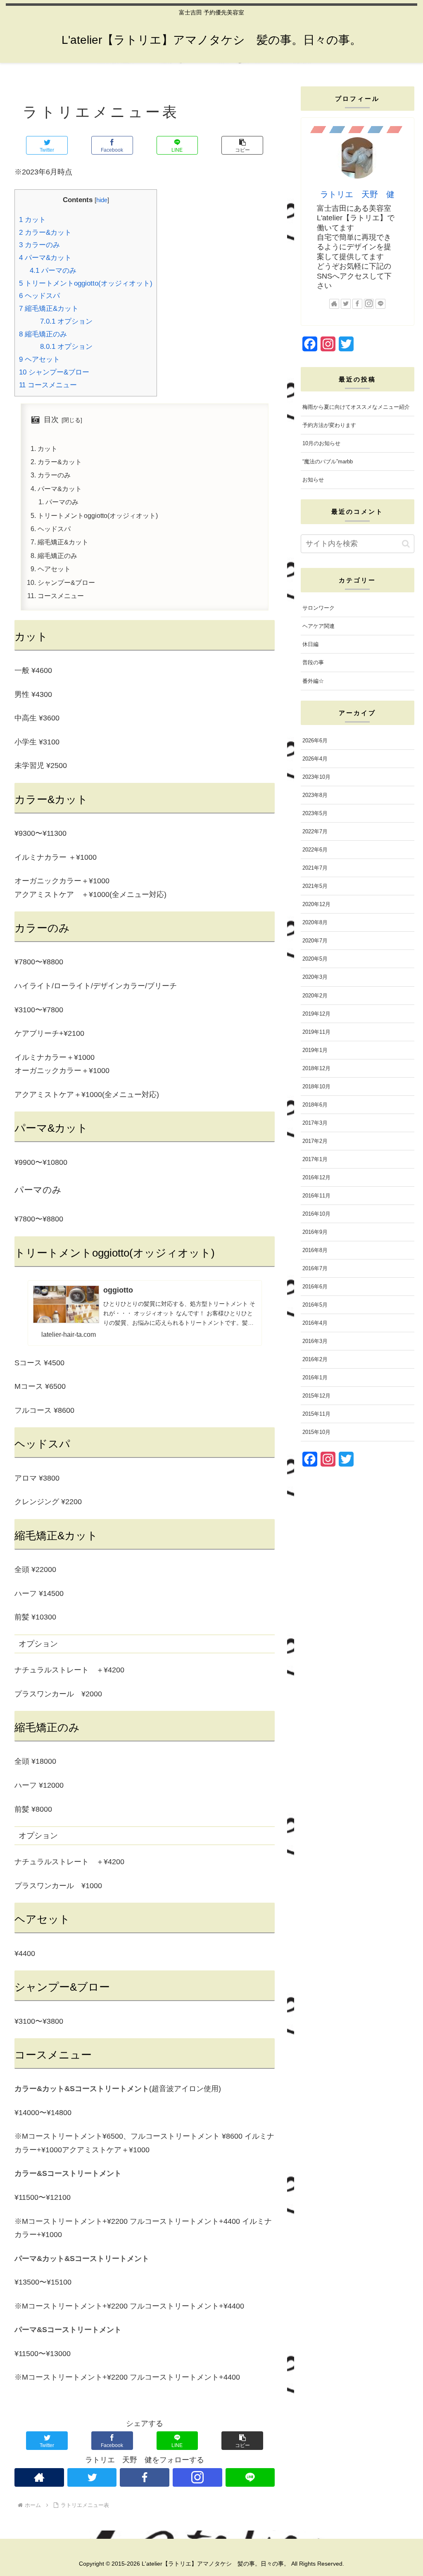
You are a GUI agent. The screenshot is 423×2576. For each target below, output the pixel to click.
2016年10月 (316, 1214)
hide (102, 200)
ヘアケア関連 (318, 626)
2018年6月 (315, 1105)
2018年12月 (316, 1068)
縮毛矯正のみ (43, 334)
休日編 (310, 644)
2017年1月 (315, 1159)
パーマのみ (53, 271)
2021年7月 (315, 868)
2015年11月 (316, 1414)
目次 (51, 420)
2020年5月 (315, 959)
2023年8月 (315, 795)
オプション (66, 321)
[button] (242, 145)
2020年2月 (315, 996)
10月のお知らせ (321, 443)
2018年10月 (316, 1086)
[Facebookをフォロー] (145, 2477)
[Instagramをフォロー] (197, 2477)
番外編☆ (313, 681)
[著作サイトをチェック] (39, 2477)
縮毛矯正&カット (49, 309)
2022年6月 (315, 850)
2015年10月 (316, 1432)
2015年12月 (316, 1396)
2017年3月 (315, 1123)
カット (32, 220)
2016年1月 (315, 1377)
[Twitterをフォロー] (92, 2477)
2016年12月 (316, 1177)
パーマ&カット (45, 258)
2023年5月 (315, 813)
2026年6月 (315, 741)
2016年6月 (315, 1287)
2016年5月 (315, 1305)
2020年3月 (315, 977)
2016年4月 (315, 1323)
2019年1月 (315, 1050)
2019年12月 (316, 1014)
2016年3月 (315, 1341)
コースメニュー (48, 385)
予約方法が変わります (329, 425)
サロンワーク (318, 608)
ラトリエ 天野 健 (357, 194)
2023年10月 (316, 777)
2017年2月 (315, 1141)
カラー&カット (45, 233)
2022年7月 (315, 831)
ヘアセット (39, 359)
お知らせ (313, 480)
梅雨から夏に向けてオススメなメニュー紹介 (356, 407)
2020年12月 (316, 904)
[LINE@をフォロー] (250, 2477)
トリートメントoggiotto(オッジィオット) (86, 283)
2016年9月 (315, 1232)
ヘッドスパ (39, 296)
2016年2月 (315, 1359)
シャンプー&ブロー (54, 372)
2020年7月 (315, 941)
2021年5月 (315, 886)
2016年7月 (315, 1268)
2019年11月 (316, 1032)
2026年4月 (315, 759)
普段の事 (313, 662)
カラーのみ (39, 245)
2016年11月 (316, 1196)
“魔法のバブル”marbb (328, 462)
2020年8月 (315, 922)
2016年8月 (315, 1250)
